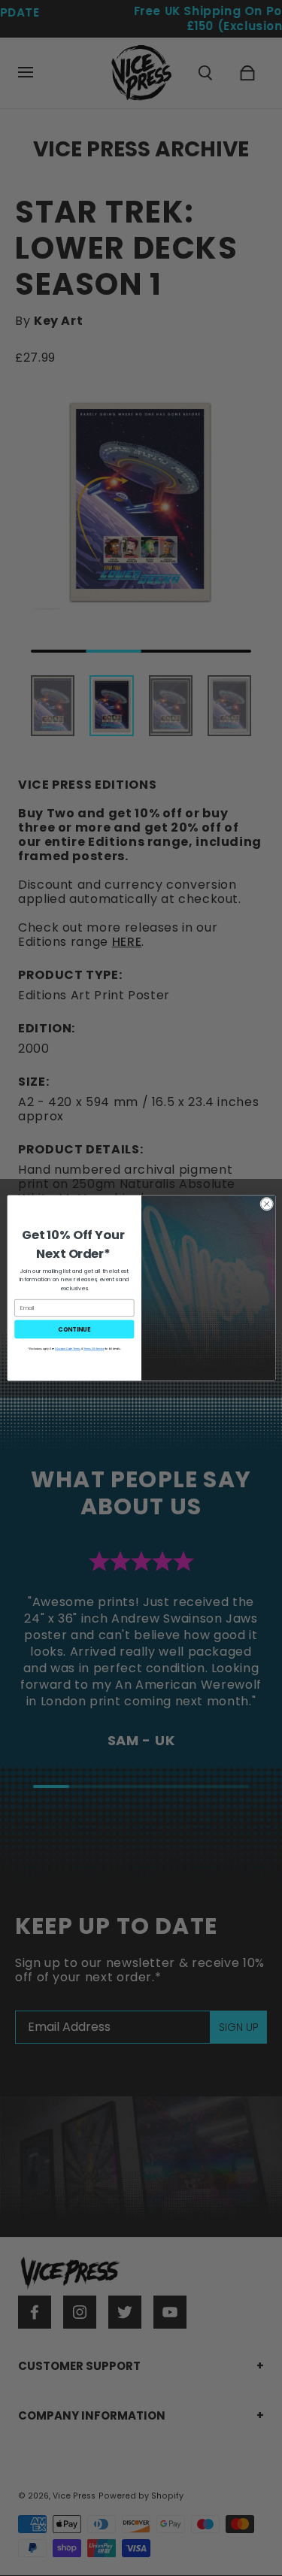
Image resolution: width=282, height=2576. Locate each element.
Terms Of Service (94, 1349)
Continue (74, 1329)
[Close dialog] (266, 1204)
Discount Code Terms (68, 1349)
